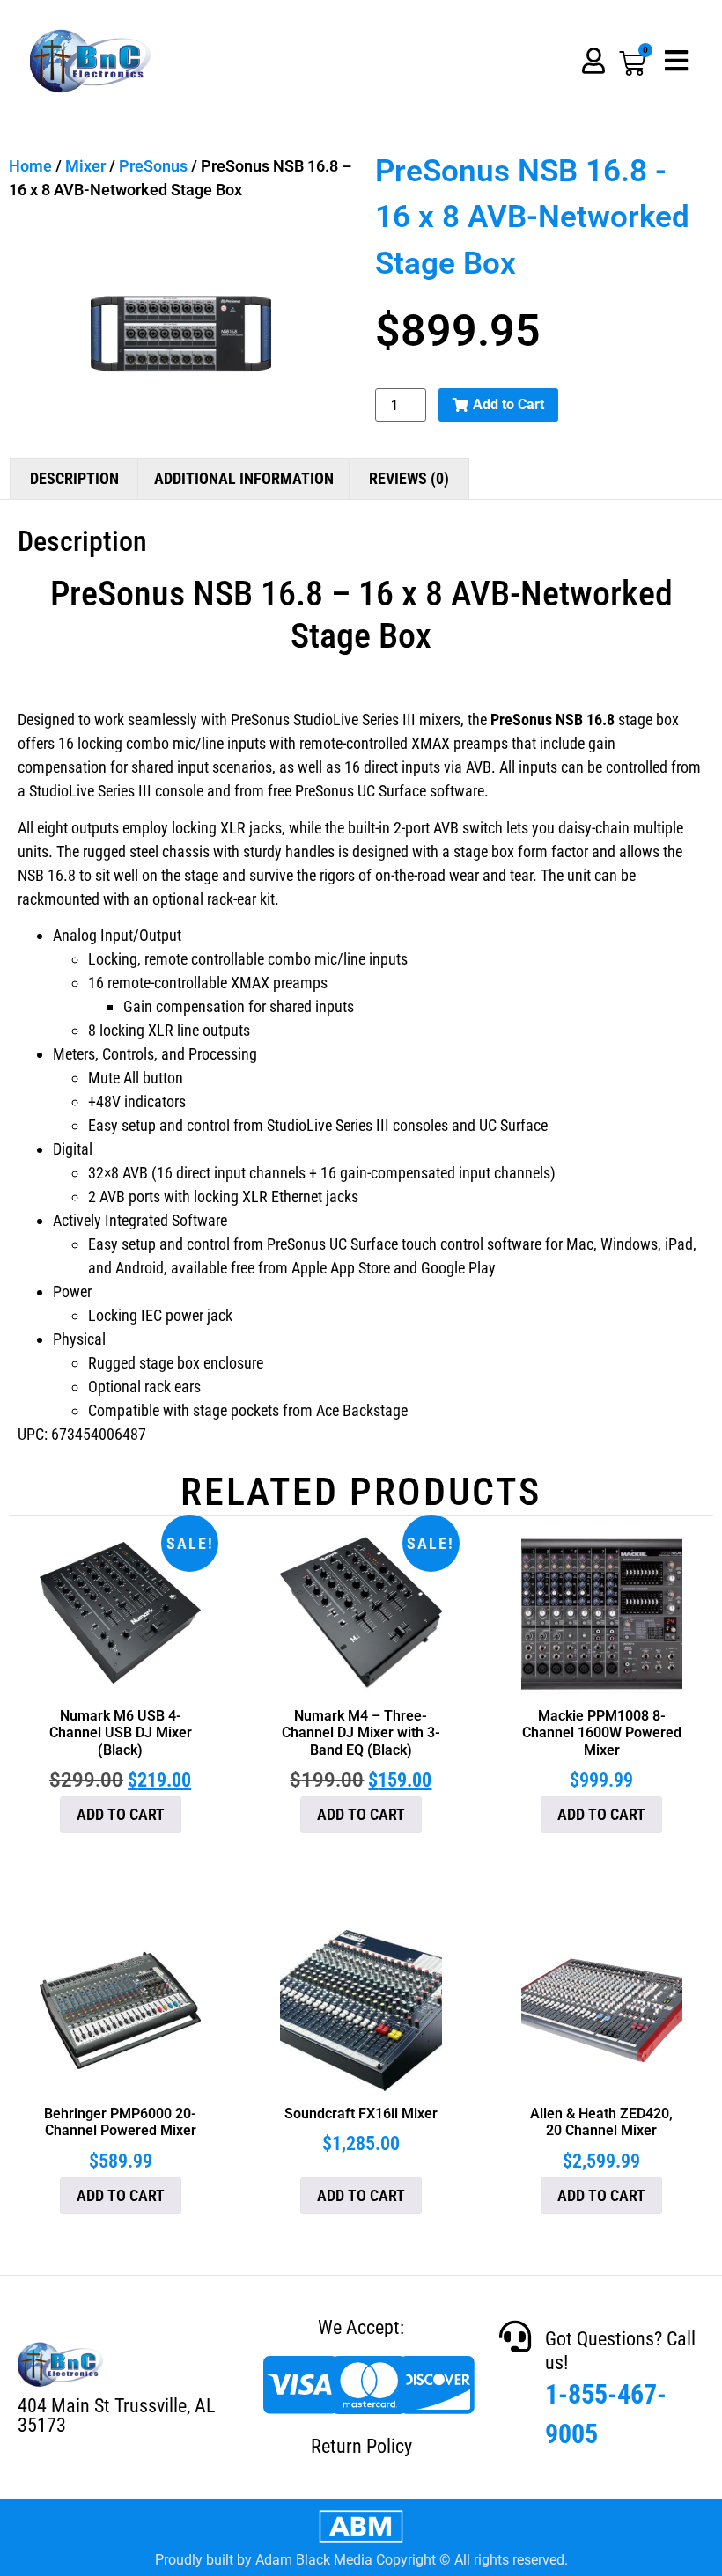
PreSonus (153, 166)
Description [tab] (74, 478)
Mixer (85, 166)
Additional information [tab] (244, 478)
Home (30, 166)
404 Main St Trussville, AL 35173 (116, 2415)
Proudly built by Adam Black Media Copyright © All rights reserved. (361, 2560)
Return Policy (361, 2446)
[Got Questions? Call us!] (515, 2337)
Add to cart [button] (121, 1814)
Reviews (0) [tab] (409, 478)
